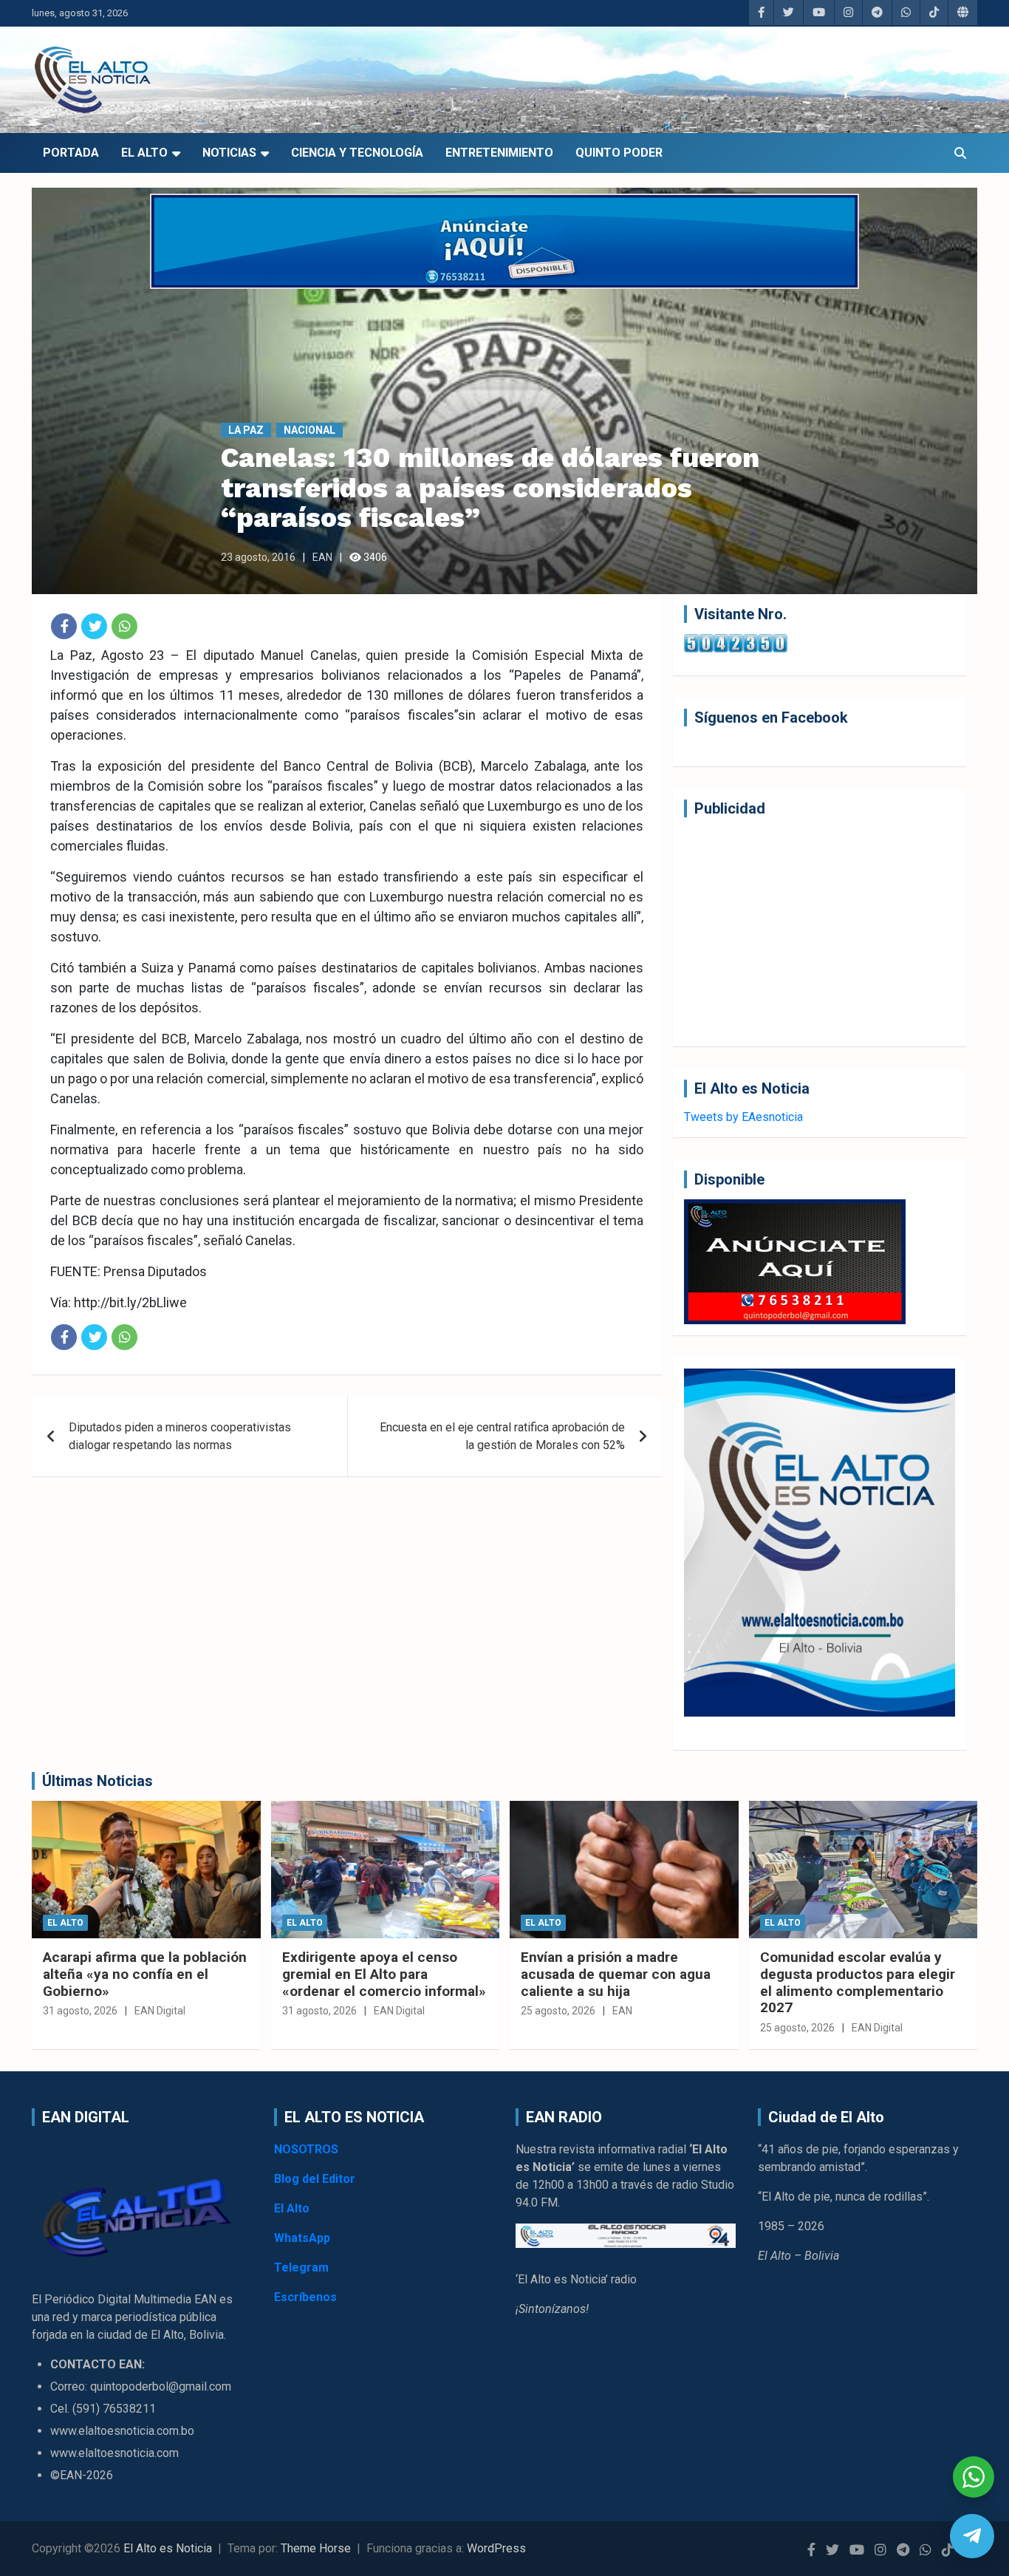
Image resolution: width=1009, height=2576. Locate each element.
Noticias (229, 153)
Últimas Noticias (98, 1781)
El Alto (144, 153)
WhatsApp (302, 2238)
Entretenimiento (499, 153)
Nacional (309, 430)
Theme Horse (316, 2548)
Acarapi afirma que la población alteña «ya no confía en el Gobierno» (145, 1974)
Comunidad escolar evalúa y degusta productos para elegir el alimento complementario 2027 (858, 1982)
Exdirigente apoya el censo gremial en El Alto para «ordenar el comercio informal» (384, 1974)
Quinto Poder (619, 153)
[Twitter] (94, 626)
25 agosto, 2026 (558, 2011)
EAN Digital (160, 2011)
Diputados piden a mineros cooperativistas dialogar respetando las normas (180, 1436)
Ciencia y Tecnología (357, 153)
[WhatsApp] (124, 626)
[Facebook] (64, 626)
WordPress (496, 2548)
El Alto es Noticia (168, 2548)
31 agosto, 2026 (80, 2011)
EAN (322, 557)
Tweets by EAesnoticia (743, 1117)
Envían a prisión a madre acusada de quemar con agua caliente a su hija (616, 1974)
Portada (71, 153)
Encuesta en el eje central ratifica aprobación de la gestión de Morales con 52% (502, 1436)
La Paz (246, 430)
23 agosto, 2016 (258, 557)
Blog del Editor (315, 2179)
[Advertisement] (820, 932)
